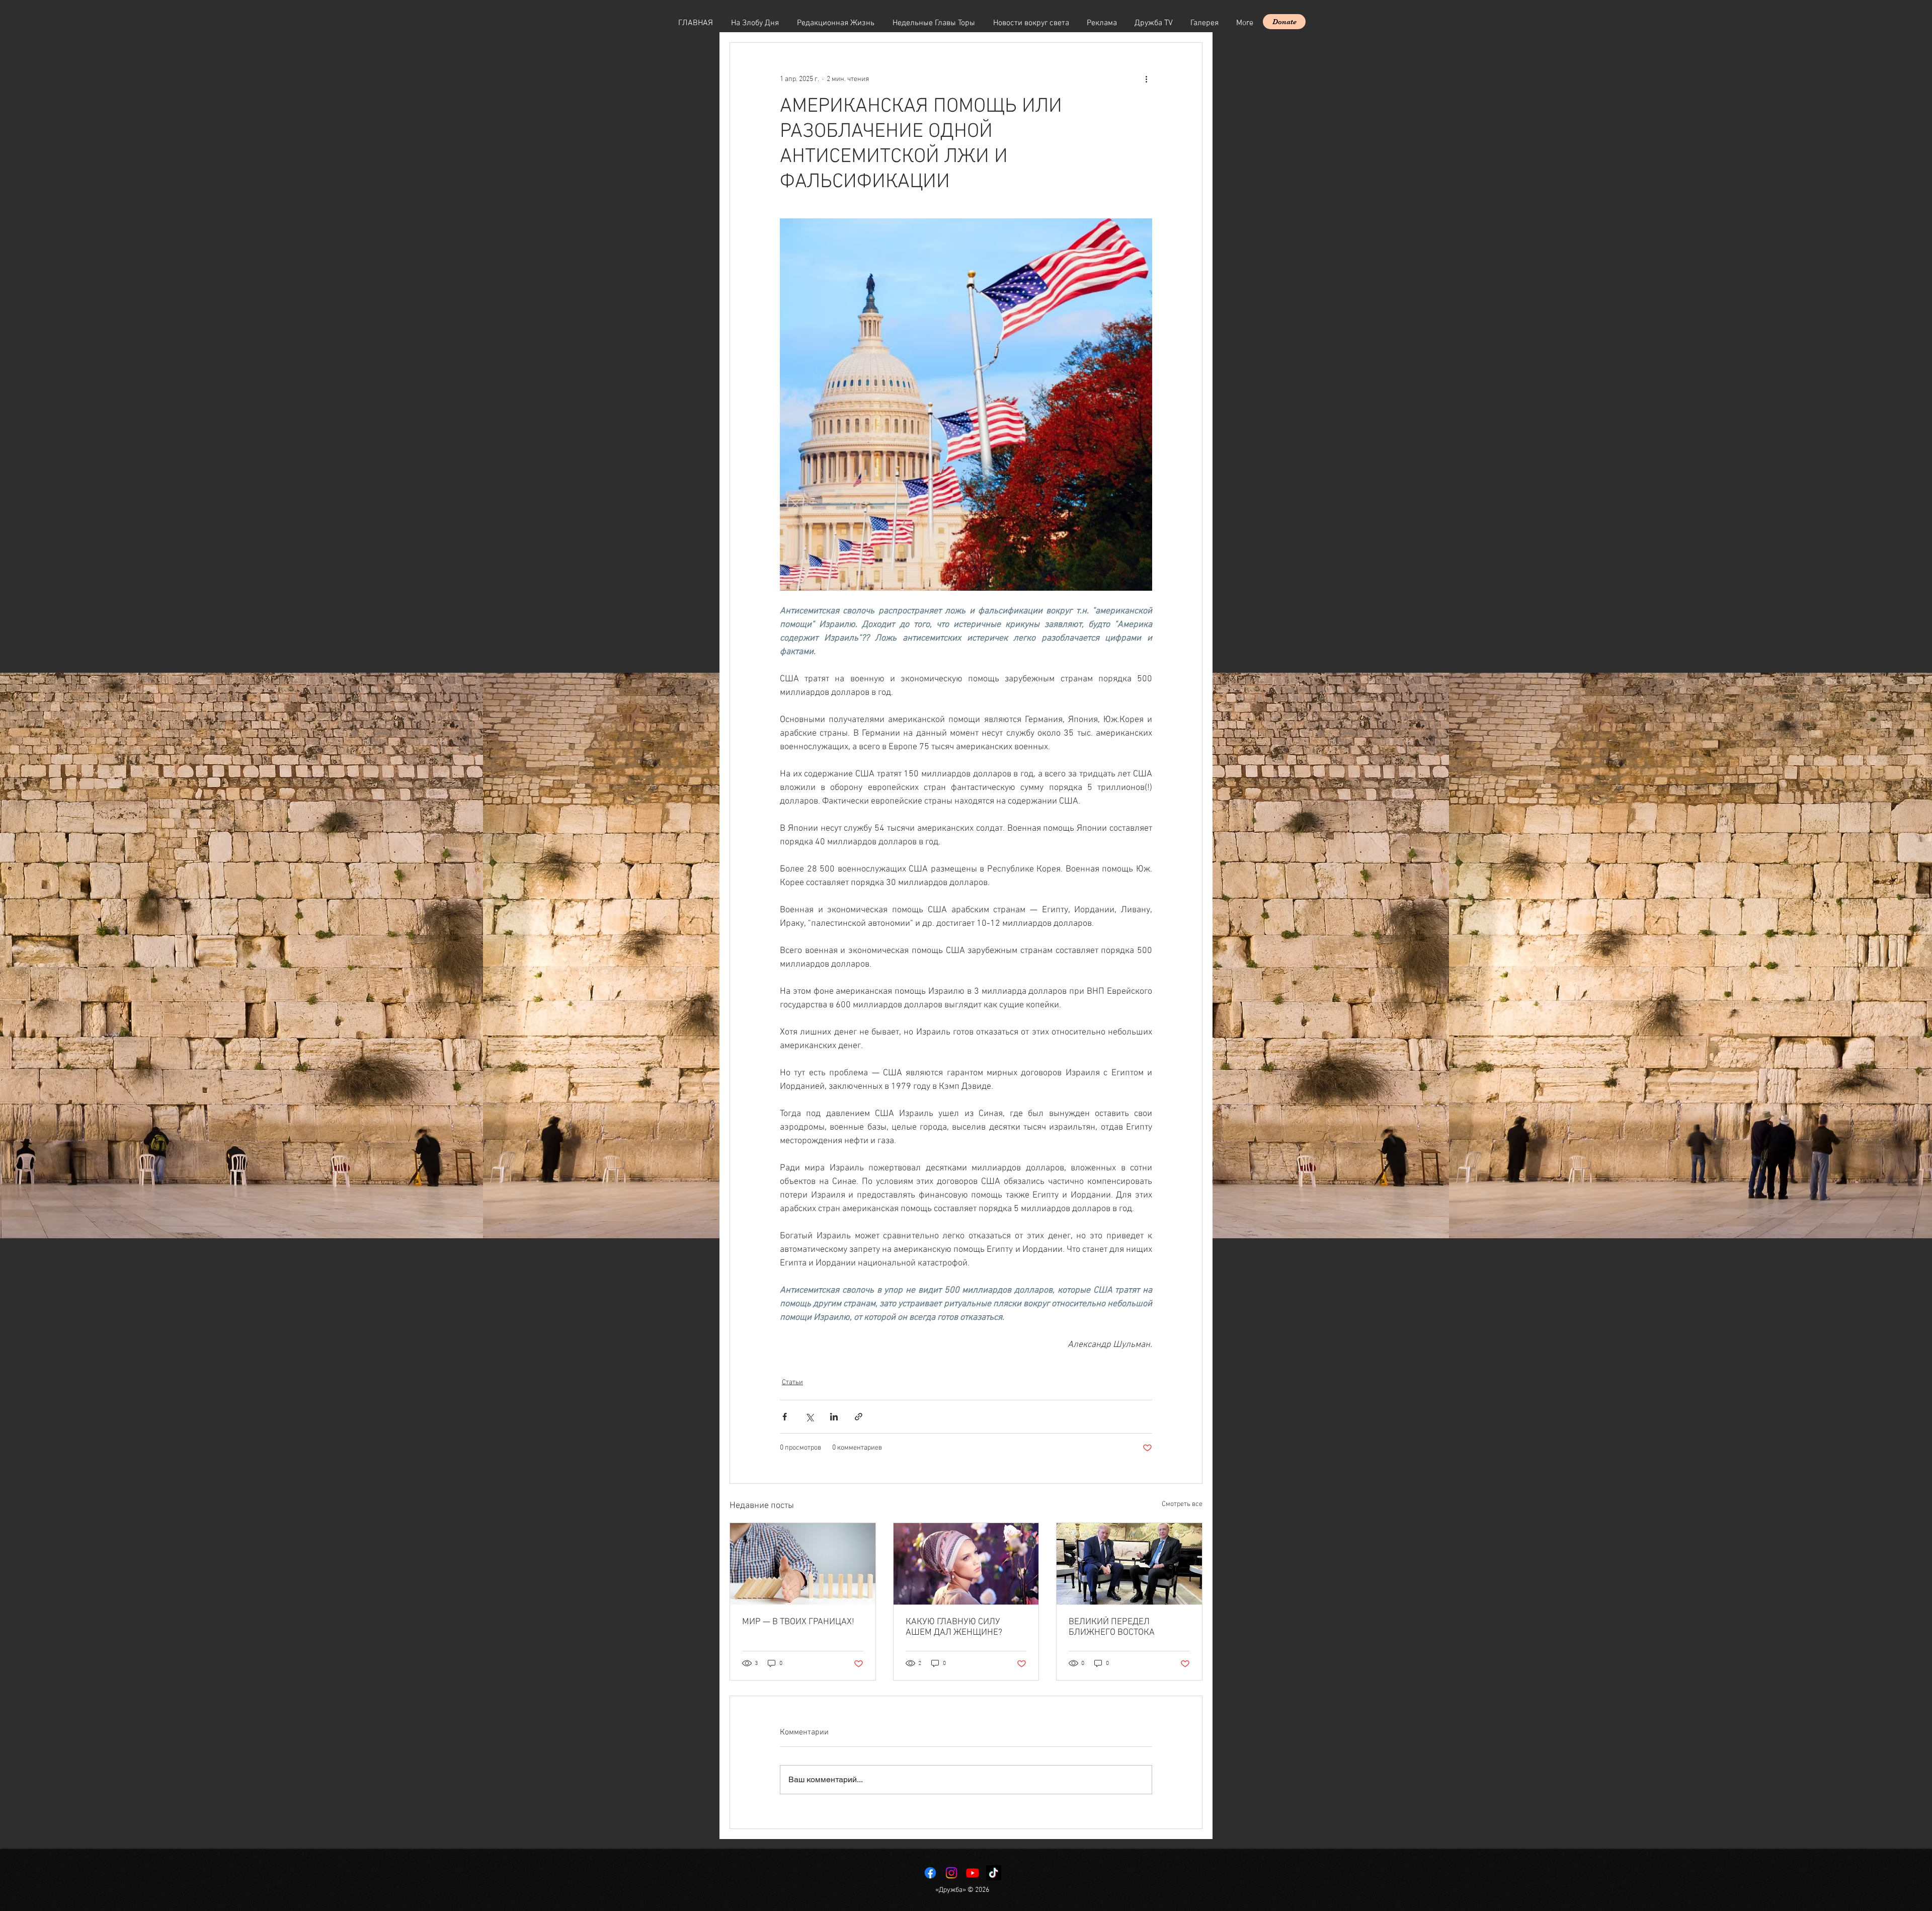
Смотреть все (1182, 1504)
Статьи (792, 1382)
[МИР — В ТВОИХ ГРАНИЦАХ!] (803, 1564)
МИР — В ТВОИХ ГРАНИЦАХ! (798, 1622)
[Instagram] (951, 1873)
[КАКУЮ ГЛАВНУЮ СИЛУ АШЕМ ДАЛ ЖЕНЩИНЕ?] (966, 1564)
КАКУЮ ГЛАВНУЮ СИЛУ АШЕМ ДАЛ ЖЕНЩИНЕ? (954, 1627)
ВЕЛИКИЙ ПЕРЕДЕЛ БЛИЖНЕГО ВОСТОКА (1112, 1627)
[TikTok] (994, 1873)
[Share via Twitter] (809, 1417)
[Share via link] (859, 1417)
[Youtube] (973, 1873)
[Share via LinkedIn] (834, 1417)
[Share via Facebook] (785, 1417)
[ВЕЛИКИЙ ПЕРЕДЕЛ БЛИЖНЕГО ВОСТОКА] (1129, 1564)
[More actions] (1146, 79)
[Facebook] (930, 1873)
